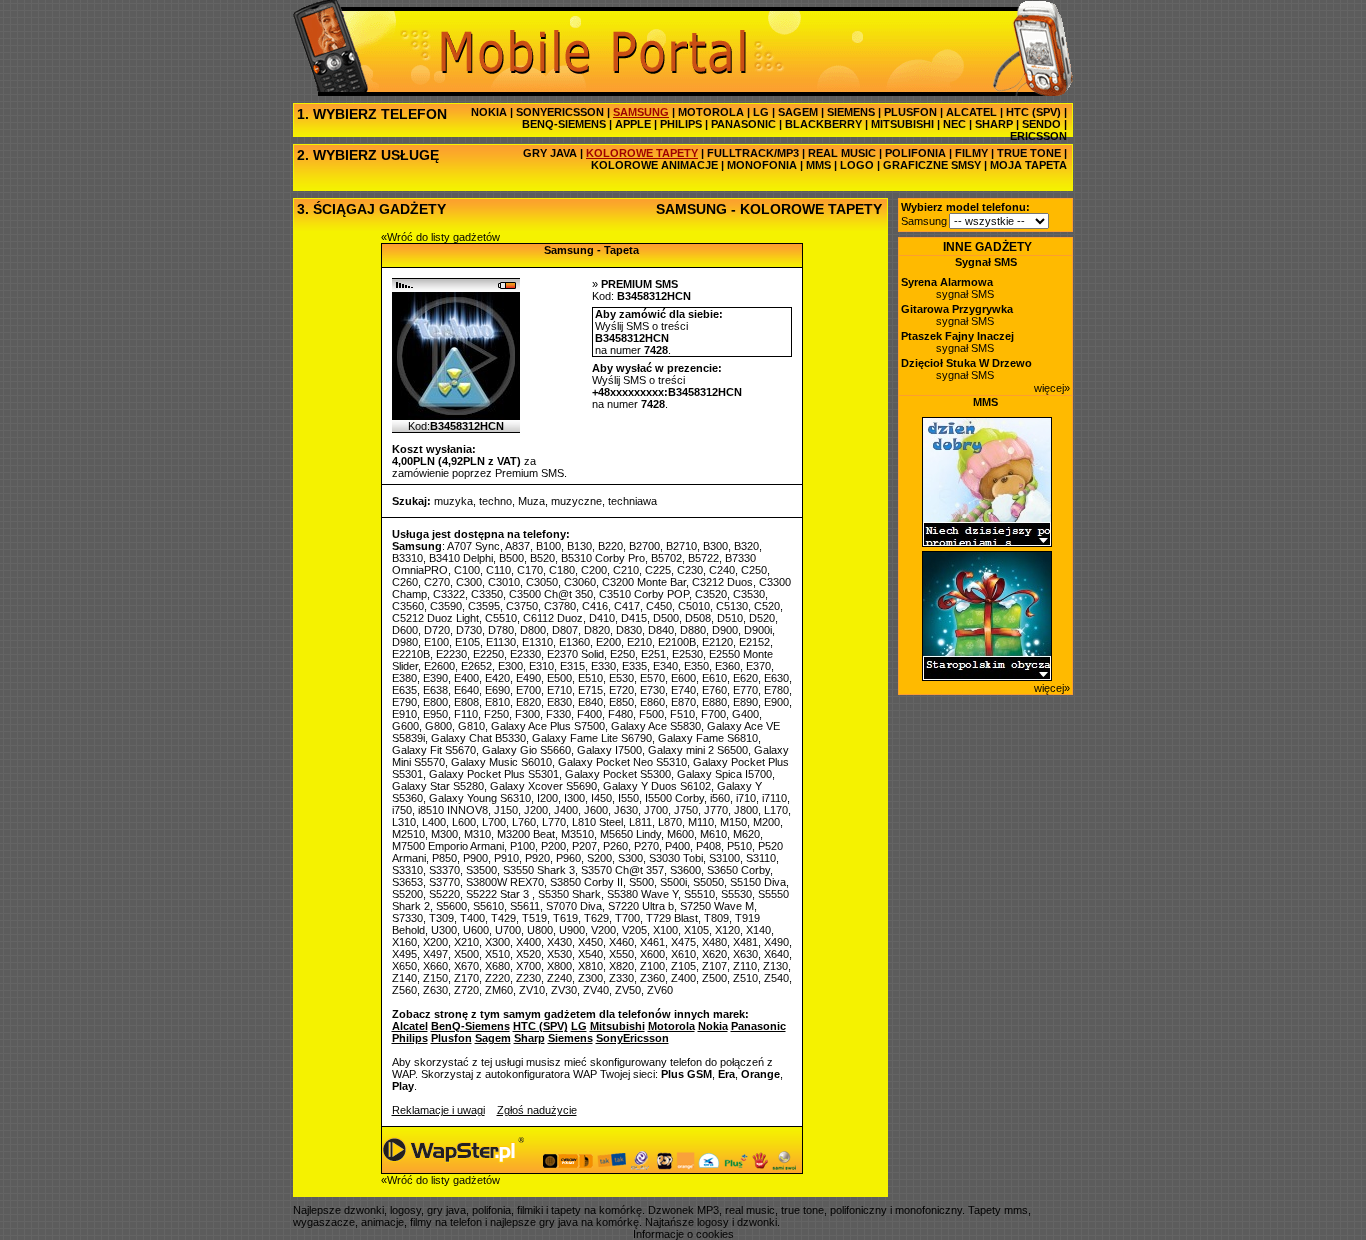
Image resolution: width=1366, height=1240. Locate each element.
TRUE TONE (1029, 153)
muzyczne (576, 501)
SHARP (994, 124)
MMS (818, 165)
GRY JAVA (550, 153)
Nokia (713, 1026)
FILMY (971, 153)
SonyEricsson (632, 1038)
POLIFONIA (915, 153)
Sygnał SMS (986, 262)
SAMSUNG (641, 112)
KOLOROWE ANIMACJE (654, 165)
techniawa (632, 501)
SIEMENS (851, 112)
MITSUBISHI (902, 124)
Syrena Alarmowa (947, 282)
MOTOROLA (711, 112)
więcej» (1052, 388)
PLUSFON (910, 112)
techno (495, 501)
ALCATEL (971, 112)
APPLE (633, 124)
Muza (531, 501)
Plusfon (451, 1038)
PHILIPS (681, 124)
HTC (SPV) (1033, 112)
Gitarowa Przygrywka (957, 309)
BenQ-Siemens (470, 1026)
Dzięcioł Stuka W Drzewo (966, 363)
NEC (954, 124)
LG (761, 112)
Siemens (570, 1038)
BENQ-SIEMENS (564, 124)
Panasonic (758, 1026)
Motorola (671, 1026)
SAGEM (798, 112)
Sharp (529, 1038)
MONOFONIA (762, 165)
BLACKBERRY (823, 124)
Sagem (493, 1038)
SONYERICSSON (560, 112)
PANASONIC (743, 124)
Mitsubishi (617, 1026)
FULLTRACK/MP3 (753, 153)
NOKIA (489, 112)
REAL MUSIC (842, 153)
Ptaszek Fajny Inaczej (957, 336)
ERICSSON (1038, 136)
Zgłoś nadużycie (537, 1110)
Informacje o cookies (683, 1234)
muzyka (453, 501)
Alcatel (410, 1026)
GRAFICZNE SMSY (932, 165)
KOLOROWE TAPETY (642, 153)
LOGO (857, 165)
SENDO (1041, 124)
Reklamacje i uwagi (438, 1110)
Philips (410, 1038)
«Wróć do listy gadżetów (440, 237)
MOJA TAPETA (1028, 165)
